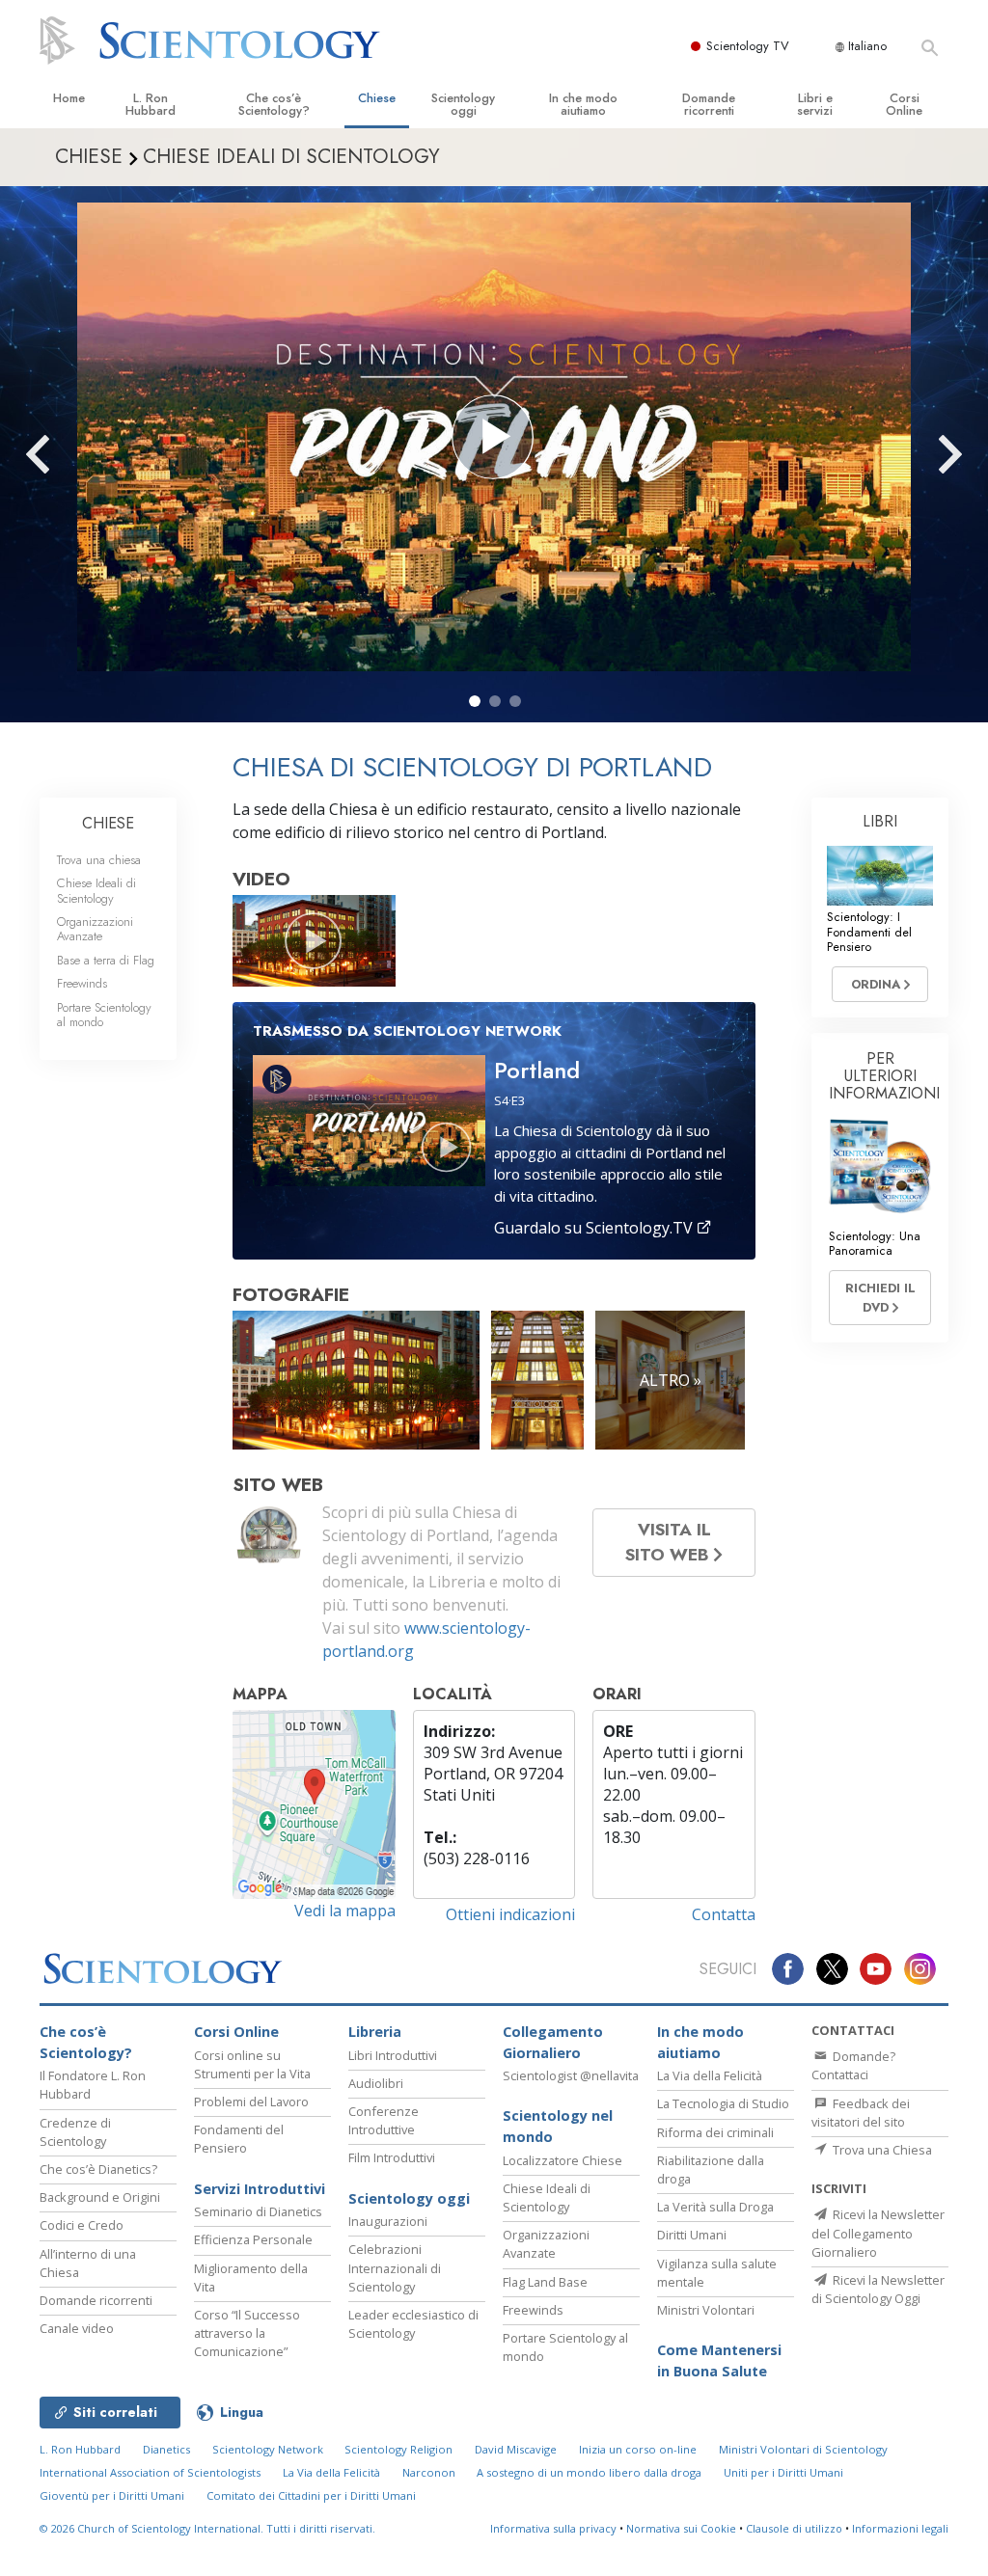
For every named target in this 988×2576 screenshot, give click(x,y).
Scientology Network (268, 2449)
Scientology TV (748, 46)
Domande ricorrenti (709, 104)
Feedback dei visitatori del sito (861, 2113)
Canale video (77, 2328)
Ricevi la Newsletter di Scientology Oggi (878, 2289)
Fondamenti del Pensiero (239, 2139)
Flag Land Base (545, 2282)
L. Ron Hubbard (151, 104)
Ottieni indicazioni (510, 1914)
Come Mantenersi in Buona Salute (719, 2360)
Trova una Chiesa (881, 2150)
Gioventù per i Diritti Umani (112, 2495)
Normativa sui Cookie (681, 2528)
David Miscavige (516, 2449)
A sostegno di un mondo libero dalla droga (589, 2472)
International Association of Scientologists (150, 2472)
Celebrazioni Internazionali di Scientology (395, 2267)
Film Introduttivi (392, 2157)
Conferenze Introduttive (384, 2120)
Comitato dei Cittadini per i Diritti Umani (311, 2495)
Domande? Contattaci (853, 2065)
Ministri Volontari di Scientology (803, 2449)
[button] (475, 701)
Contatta (724, 1914)
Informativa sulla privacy (553, 2528)
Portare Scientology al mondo (104, 1015)
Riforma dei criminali (715, 2132)
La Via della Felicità (710, 2075)
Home (69, 98)
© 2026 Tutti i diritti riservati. (207, 2528)
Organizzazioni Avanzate (95, 929)
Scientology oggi (463, 104)
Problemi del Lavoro (251, 2101)
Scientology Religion (398, 2449)
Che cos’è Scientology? (274, 104)
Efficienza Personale (253, 2239)
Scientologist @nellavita (571, 2075)
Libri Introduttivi (393, 2055)
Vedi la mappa (345, 1911)
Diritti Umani (692, 2235)
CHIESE (108, 823)
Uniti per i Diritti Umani (783, 2472)
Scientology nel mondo (558, 2126)
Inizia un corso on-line (638, 2449)
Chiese (377, 98)
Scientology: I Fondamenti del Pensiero (869, 932)
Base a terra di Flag (106, 960)
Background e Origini (100, 2197)
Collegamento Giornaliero (553, 2042)
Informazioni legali (900, 2528)
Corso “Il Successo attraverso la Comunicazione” (247, 2333)
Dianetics (166, 2449)
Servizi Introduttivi (260, 2189)
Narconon (429, 2472)
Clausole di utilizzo (794, 2528)
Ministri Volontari (706, 2310)
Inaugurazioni (388, 2221)
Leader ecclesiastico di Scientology (413, 2324)
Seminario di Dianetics (258, 2211)
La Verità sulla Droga (715, 2207)
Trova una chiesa (99, 860)
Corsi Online (904, 104)
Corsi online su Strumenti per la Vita (252, 2064)
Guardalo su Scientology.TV (595, 1228)
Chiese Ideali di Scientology (96, 890)
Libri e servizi (815, 104)
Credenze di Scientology (75, 2132)
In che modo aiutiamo (583, 104)
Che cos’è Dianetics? (98, 2169)
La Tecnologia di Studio (723, 2103)
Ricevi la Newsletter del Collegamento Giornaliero (878, 2233)
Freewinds (82, 983)
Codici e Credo (82, 2225)
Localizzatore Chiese (563, 2160)
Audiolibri (376, 2083)
